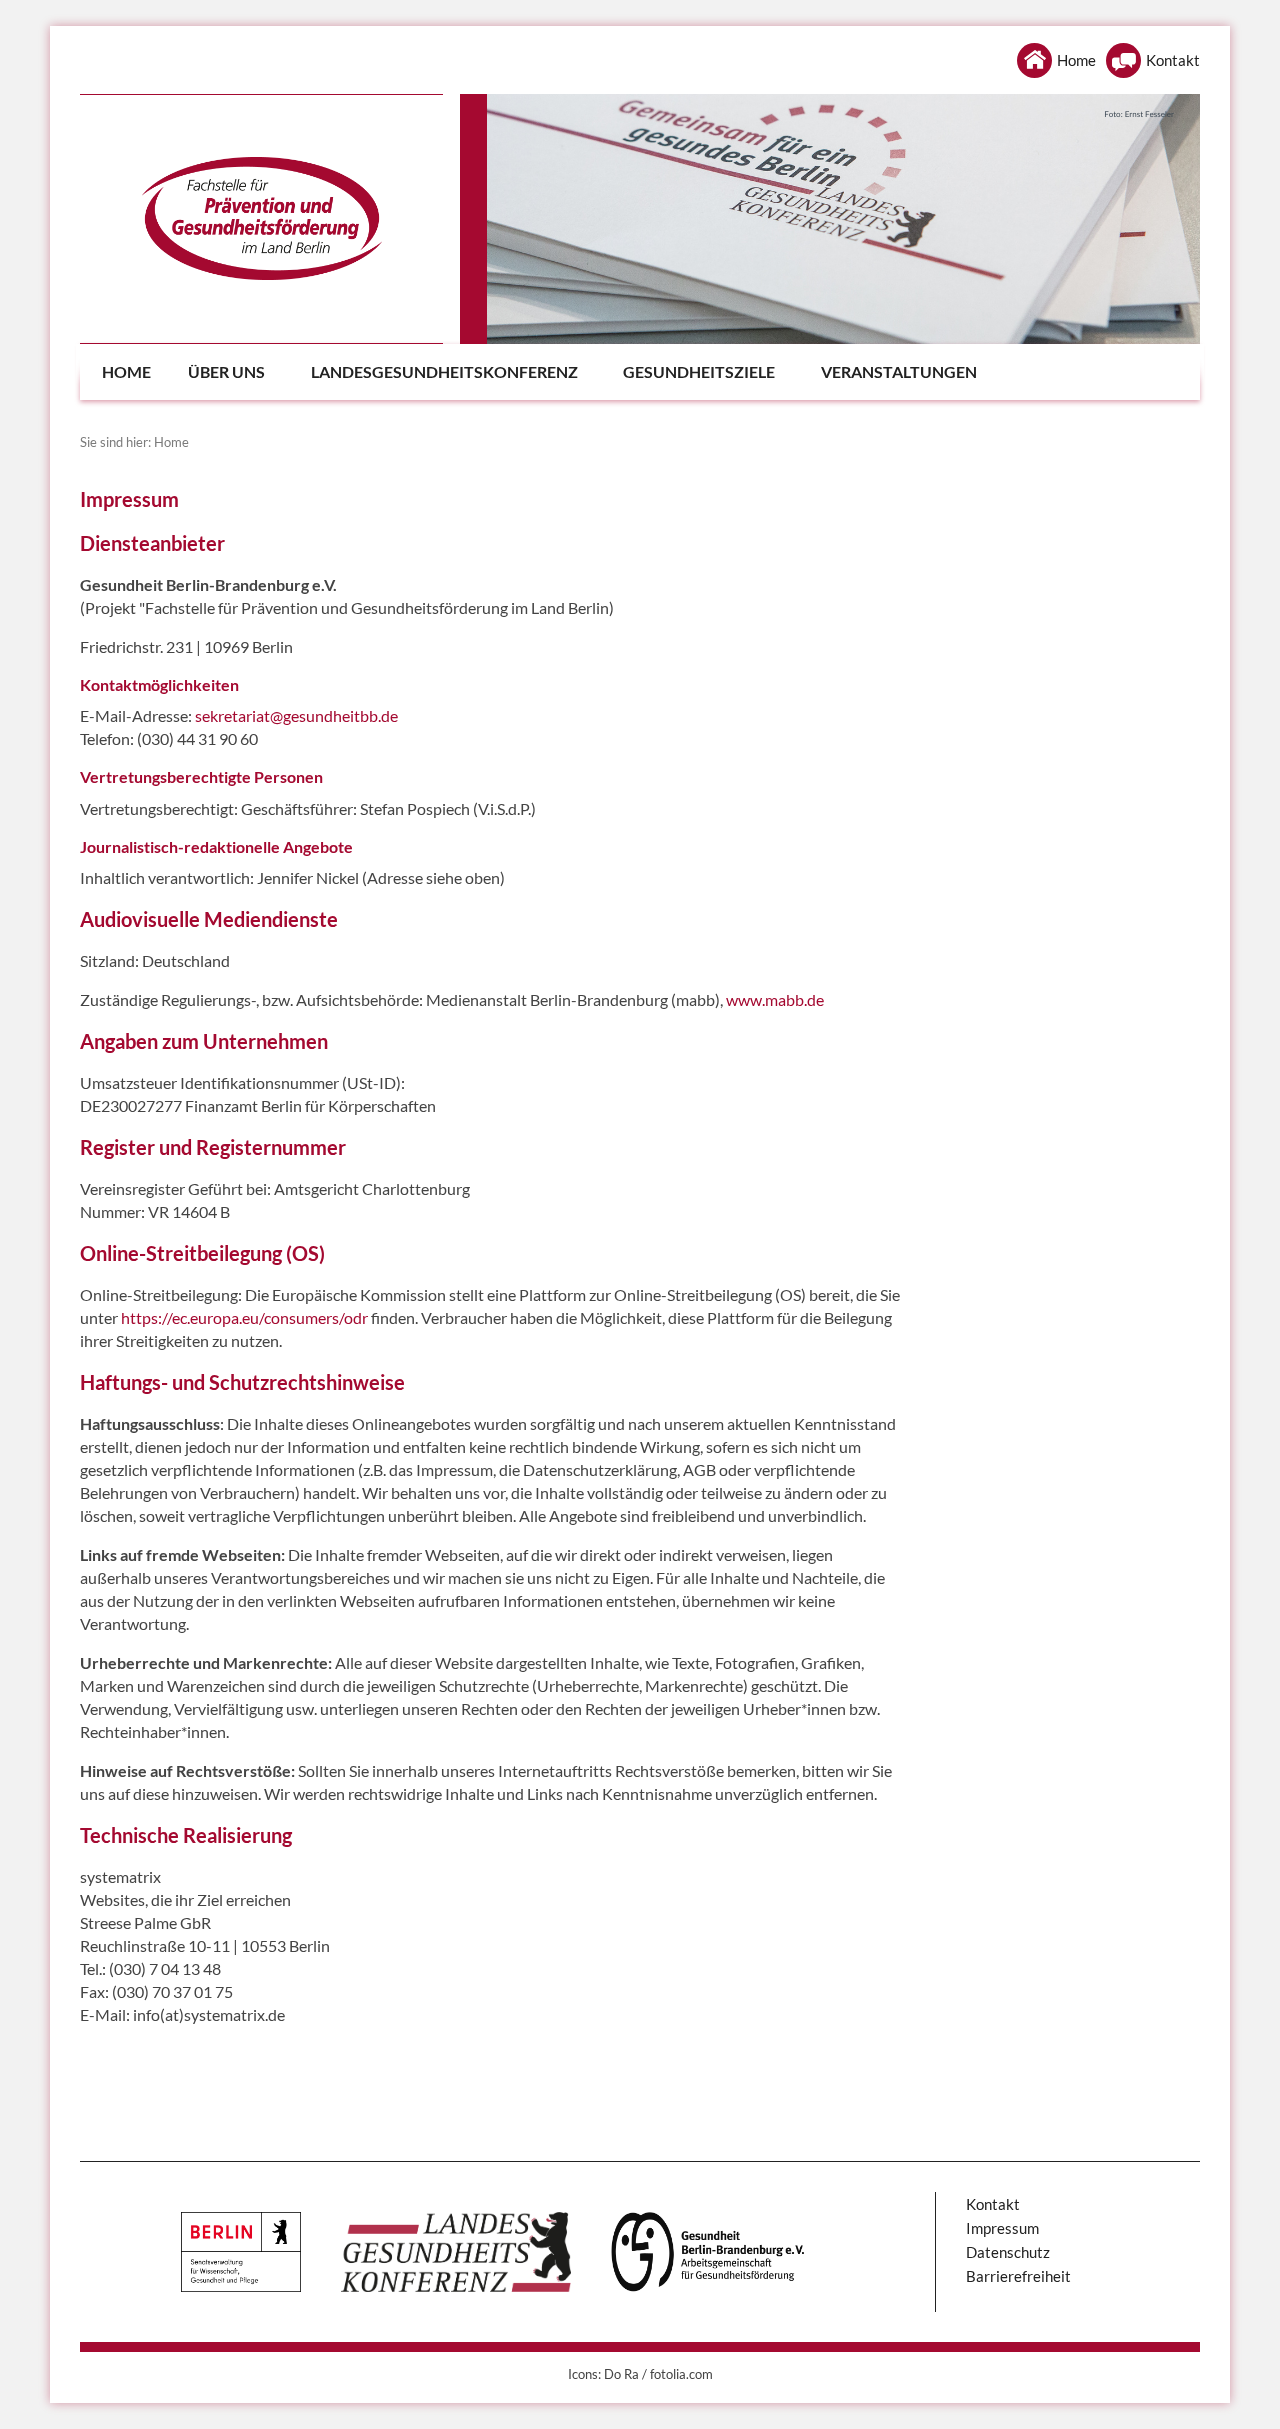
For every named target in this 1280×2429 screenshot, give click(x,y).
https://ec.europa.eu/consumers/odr (244, 1317)
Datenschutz (1008, 2252)
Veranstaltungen (899, 371)
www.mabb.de (775, 999)
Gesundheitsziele (699, 371)
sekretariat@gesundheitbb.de (296, 715)
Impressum (1002, 2228)
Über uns (226, 371)
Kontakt (1173, 60)
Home (1076, 60)
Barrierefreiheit (1018, 2276)
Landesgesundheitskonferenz (444, 371)
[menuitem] (123, 372)
